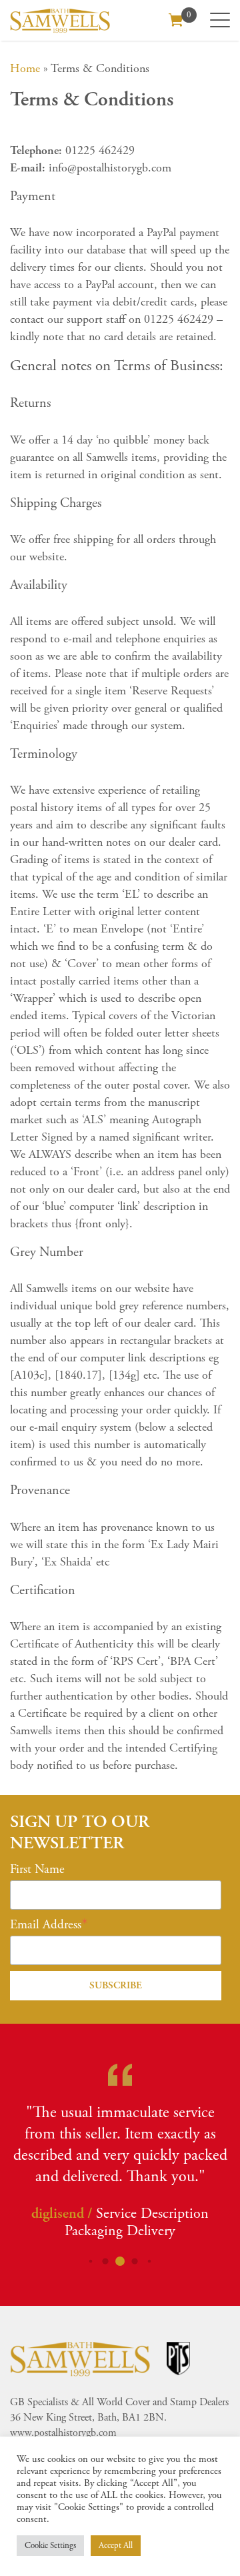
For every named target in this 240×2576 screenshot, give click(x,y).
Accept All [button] (116, 2546)
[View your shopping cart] (176, 19)
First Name (37, 1870)
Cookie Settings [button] (50, 2546)
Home (25, 68)
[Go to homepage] (60, 20)
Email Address (46, 1925)
